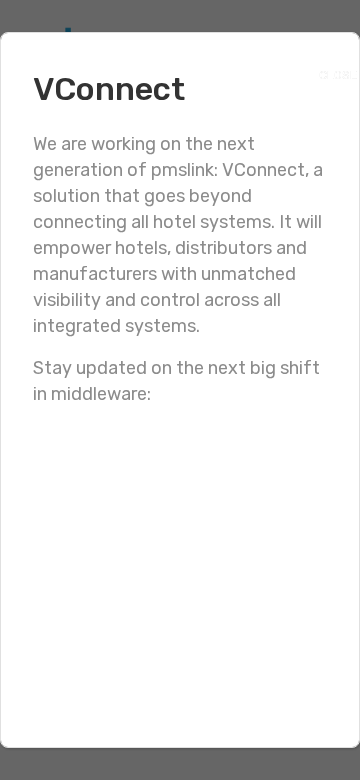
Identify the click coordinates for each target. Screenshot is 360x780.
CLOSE (327, 70)
